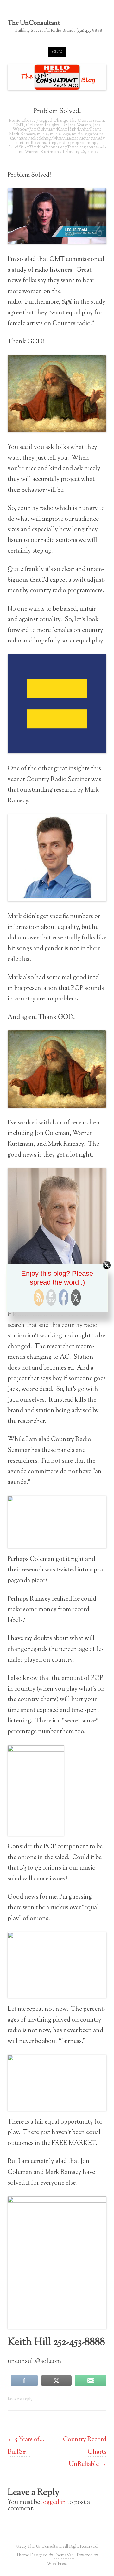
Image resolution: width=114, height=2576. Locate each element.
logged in (54, 2502)
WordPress (57, 2564)
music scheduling (35, 139)
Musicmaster (65, 139)
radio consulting (41, 143)
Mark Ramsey (22, 134)
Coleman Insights (43, 125)
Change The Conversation (79, 121)
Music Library (22, 121)
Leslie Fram (89, 130)
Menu (57, 52)
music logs (60, 134)
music (42, 134)
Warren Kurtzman (42, 152)
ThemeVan (64, 2555)
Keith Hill (66, 130)
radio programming (78, 143)
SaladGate (18, 148)
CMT (19, 125)
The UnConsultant (34, 24)
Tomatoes (76, 148)
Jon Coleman (42, 130)
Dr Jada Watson (76, 125)
